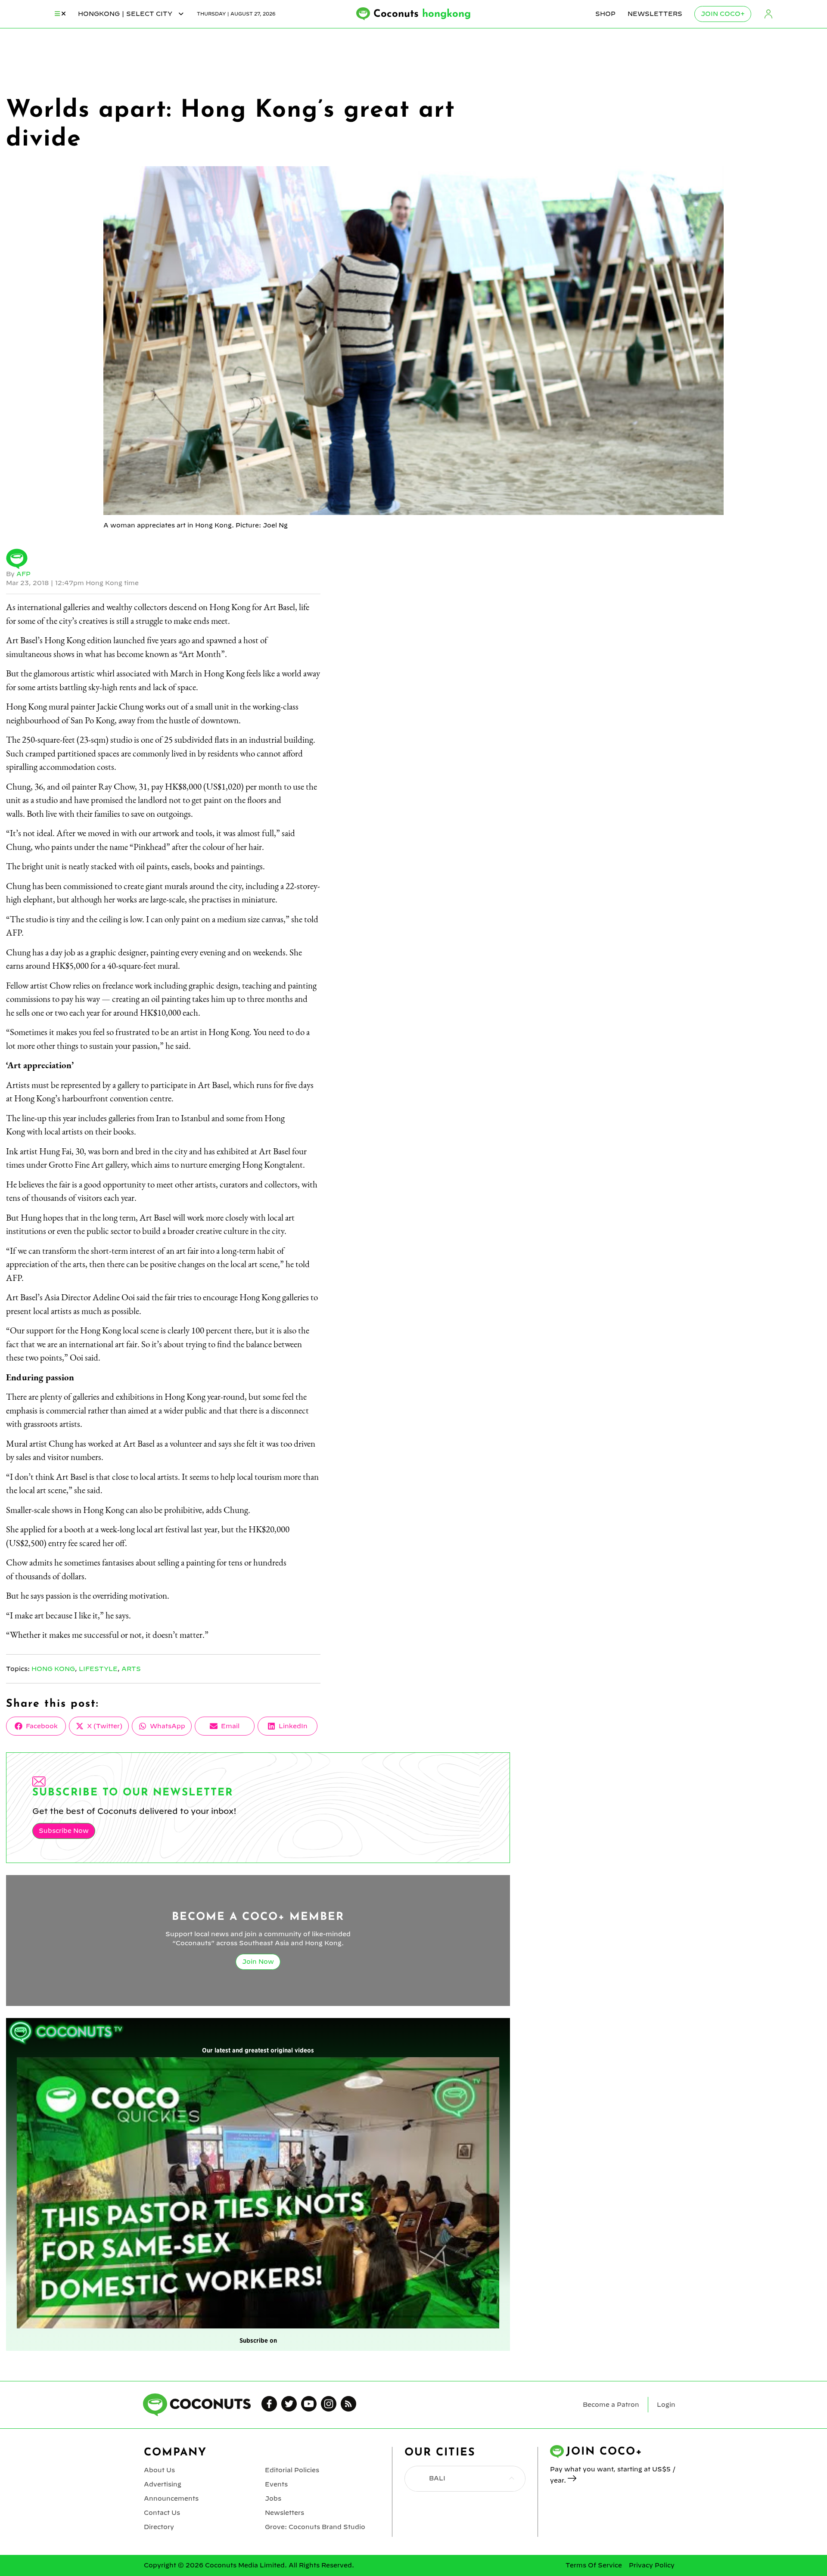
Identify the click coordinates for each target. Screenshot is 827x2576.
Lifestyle (98, 1669)
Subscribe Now (64, 1831)
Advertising (163, 2484)
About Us (159, 2470)
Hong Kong (53, 1669)
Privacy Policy (652, 2565)
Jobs (273, 2499)
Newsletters (655, 14)
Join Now (258, 1962)
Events (276, 2484)
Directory (159, 2527)
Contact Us (162, 2513)
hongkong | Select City (126, 14)
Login (768, 14)
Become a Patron (611, 2405)
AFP (23, 574)
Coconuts (422, 14)
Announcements (171, 2499)
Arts (131, 1669)
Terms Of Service (594, 2565)
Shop (605, 14)
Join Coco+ (723, 14)
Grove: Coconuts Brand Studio (315, 2527)
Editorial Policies (292, 2470)
